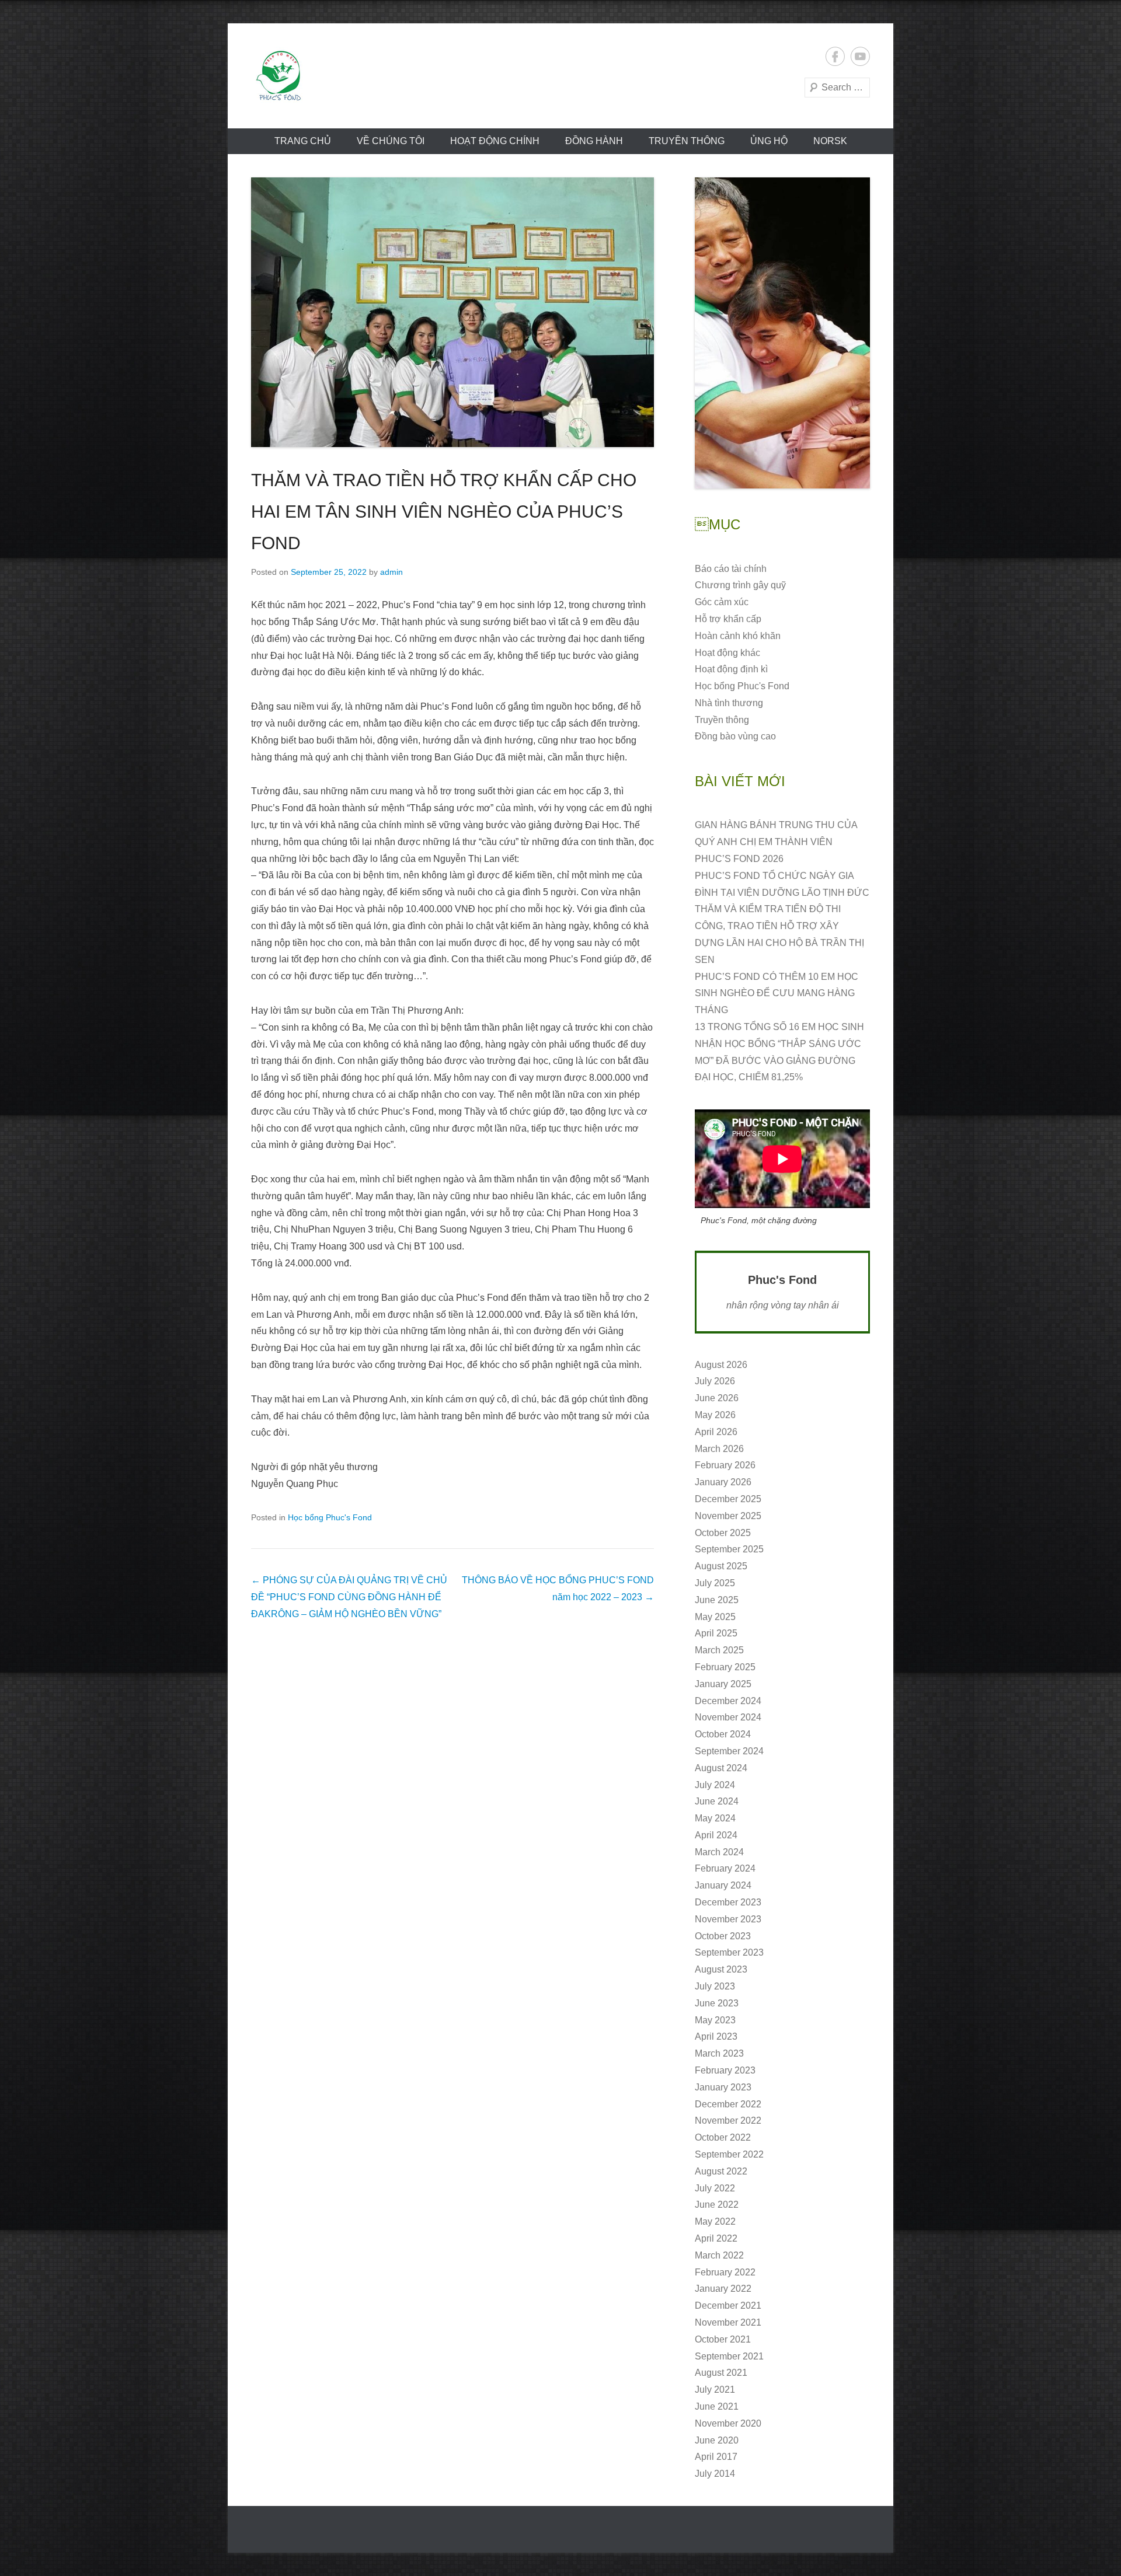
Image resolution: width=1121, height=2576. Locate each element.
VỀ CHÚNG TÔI (391, 141)
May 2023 (715, 2020)
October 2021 (723, 2339)
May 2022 (715, 2221)
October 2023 (723, 1936)
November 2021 (728, 2322)
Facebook (835, 56)
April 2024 (716, 1835)
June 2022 (717, 2205)
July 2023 (715, 1986)
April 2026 (716, 1432)
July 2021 (715, 2390)
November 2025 (728, 1516)
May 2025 (715, 1617)
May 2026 (715, 1415)
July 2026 (715, 1381)
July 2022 (715, 2188)
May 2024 (715, 1818)
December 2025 (728, 1499)
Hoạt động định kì (731, 669)
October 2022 (723, 2137)
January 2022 (723, 2289)
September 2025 (729, 1549)
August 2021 (721, 2373)
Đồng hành (594, 141)
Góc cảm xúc (722, 602)
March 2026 (719, 1449)
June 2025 (717, 1600)
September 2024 (729, 1751)
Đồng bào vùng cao (735, 736)
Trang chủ (303, 141)
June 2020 (717, 2440)
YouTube (860, 56)
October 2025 (723, 1533)
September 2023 (729, 1952)
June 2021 (717, 2406)
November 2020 (728, 2423)
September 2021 (729, 2356)
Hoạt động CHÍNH (495, 141)
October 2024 (723, 1734)
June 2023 (717, 2003)
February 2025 (725, 1667)
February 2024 (725, 1868)
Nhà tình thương (729, 703)
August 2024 (721, 1768)
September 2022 (729, 2154)
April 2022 (716, 2238)
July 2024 (715, 1785)
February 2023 (725, 2070)
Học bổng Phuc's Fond (330, 1517)
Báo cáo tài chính (731, 569)
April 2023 (716, 2036)
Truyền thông (687, 141)
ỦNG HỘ (769, 141)
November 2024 (728, 1717)
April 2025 (716, 1633)
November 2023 (728, 1919)
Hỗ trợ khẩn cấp (728, 619)
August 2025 (721, 1566)
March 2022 (719, 2255)
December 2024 (728, 1701)
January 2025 (723, 1684)
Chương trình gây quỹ (740, 585)
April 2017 (716, 2457)
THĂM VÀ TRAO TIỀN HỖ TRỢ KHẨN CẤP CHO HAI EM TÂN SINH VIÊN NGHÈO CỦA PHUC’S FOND (444, 512)
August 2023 (721, 1969)
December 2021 (728, 2306)
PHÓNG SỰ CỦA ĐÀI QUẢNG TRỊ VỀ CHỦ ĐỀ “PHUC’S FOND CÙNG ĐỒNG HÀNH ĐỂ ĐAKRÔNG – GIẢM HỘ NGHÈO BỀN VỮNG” (349, 1597)
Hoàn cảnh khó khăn (738, 636)
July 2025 (715, 1583)
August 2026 (721, 1365)
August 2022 (721, 2171)
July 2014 (715, 2474)
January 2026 (723, 1482)
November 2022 (728, 2121)
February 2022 (725, 2272)
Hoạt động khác (727, 653)
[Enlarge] (855, 193)
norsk (830, 141)
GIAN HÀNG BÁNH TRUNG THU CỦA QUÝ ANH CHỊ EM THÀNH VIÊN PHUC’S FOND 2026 (776, 842)
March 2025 (719, 1650)
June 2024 (717, 1801)
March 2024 (719, 1852)
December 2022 (728, 2104)
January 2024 (723, 1885)
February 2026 (725, 1465)
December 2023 (728, 1902)
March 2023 (719, 2053)
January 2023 (723, 2087)
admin (391, 572)
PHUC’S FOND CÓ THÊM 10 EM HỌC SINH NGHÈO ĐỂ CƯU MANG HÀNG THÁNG (777, 994)
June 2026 (717, 1398)
